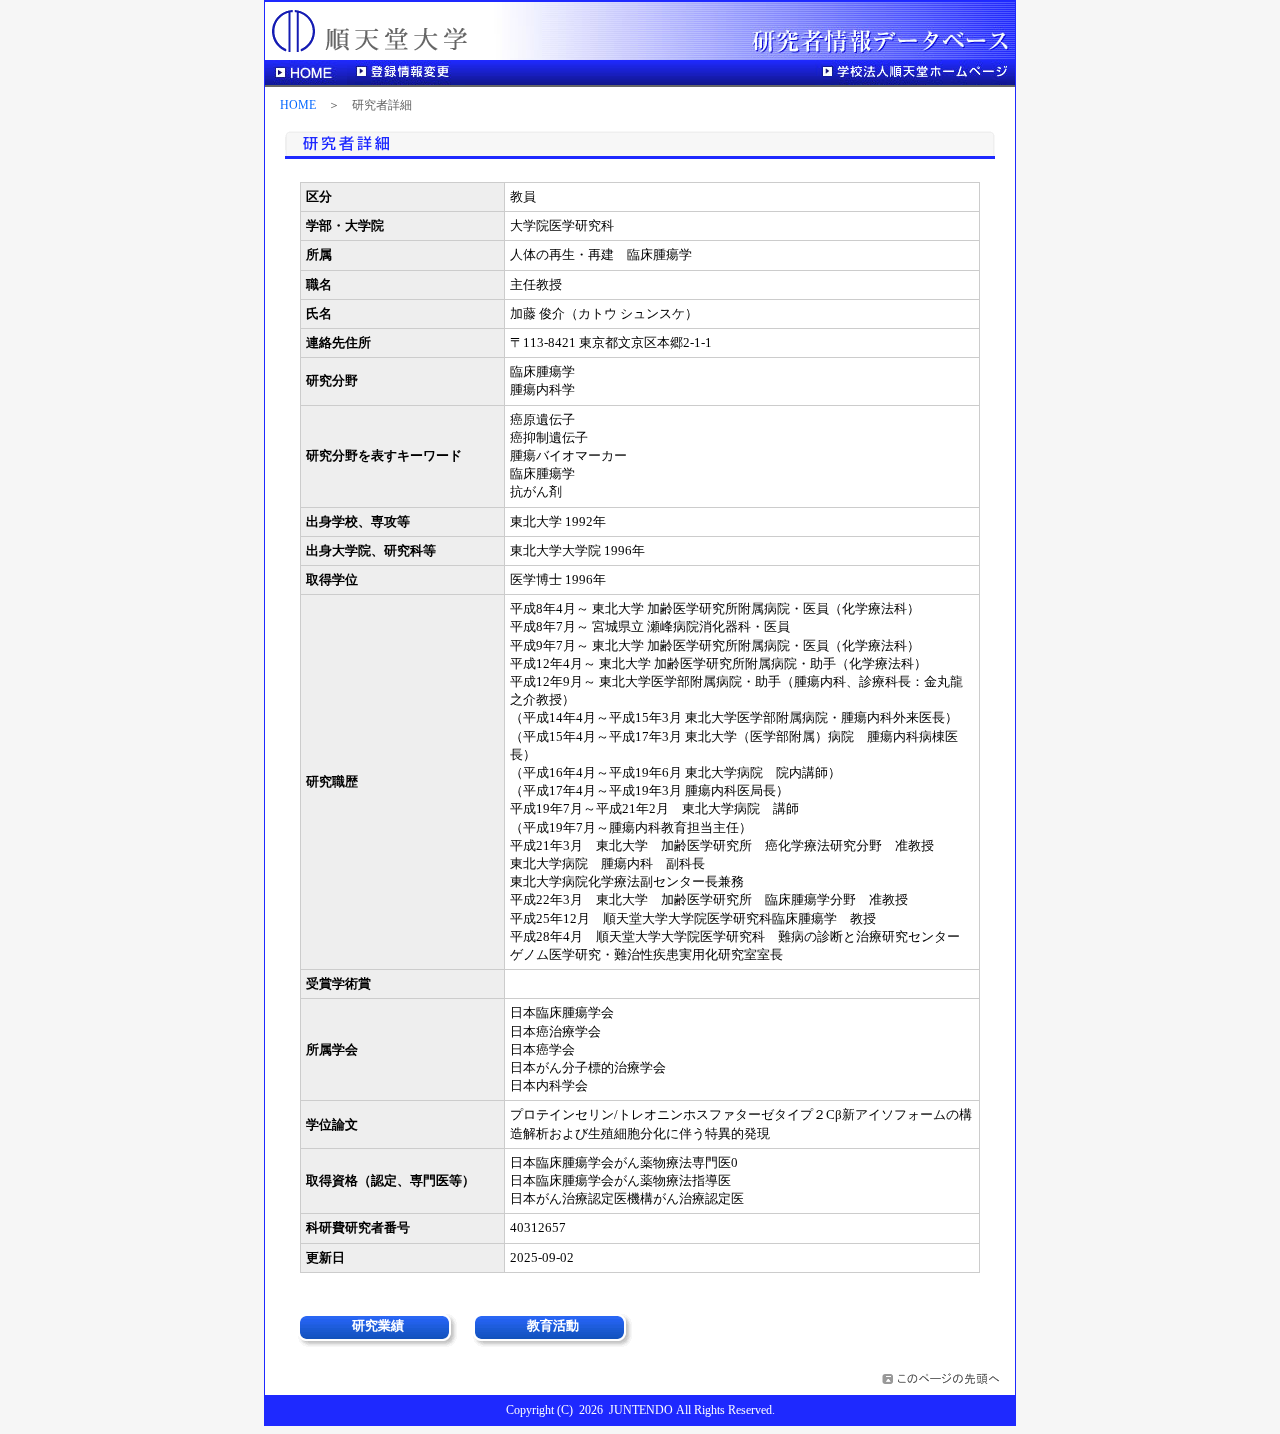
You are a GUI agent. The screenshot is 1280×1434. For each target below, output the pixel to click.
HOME (298, 105)
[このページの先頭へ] (943, 1380)
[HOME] (306, 72)
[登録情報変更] (406, 72)
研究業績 (378, 1325)
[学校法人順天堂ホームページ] (915, 72)
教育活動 (553, 1325)
